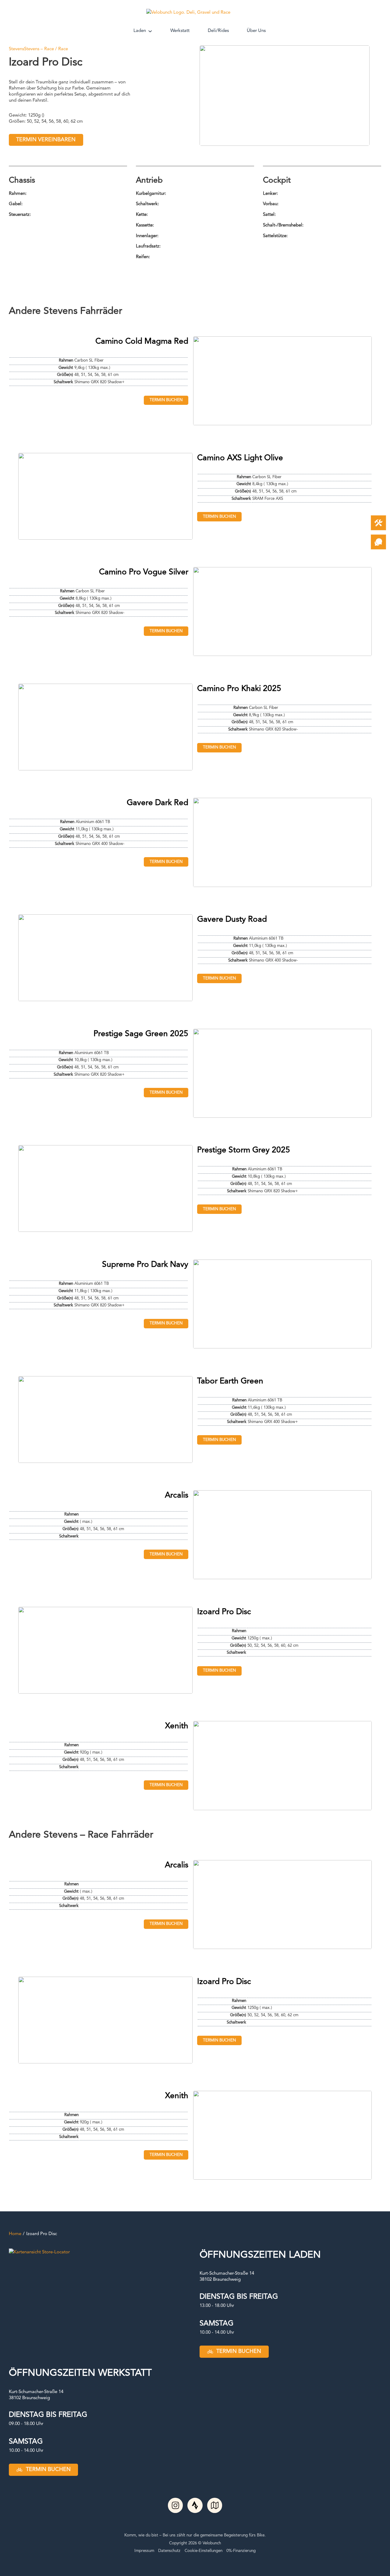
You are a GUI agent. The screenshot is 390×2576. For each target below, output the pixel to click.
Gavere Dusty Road (232, 920)
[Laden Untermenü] (150, 31)
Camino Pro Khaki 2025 (239, 689)
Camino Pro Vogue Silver (144, 572)
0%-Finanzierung (241, 2551)
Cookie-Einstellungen (204, 2551)
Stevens (16, 49)
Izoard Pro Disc (224, 1612)
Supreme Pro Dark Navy (145, 1265)
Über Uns (256, 31)
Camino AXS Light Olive (240, 458)
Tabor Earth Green (230, 1381)
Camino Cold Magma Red (142, 342)
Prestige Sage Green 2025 (141, 1034)
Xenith (177, 1726)
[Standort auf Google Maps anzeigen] (39, 2252)
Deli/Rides (218, 31)
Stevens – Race (39, 49)
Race (63, 49)
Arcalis (177, 1495)
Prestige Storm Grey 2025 (244, 1150)
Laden (140, 31)
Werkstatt (180, 31)
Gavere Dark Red (158, 803)
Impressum (144, 2551)
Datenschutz (169, 2551)
